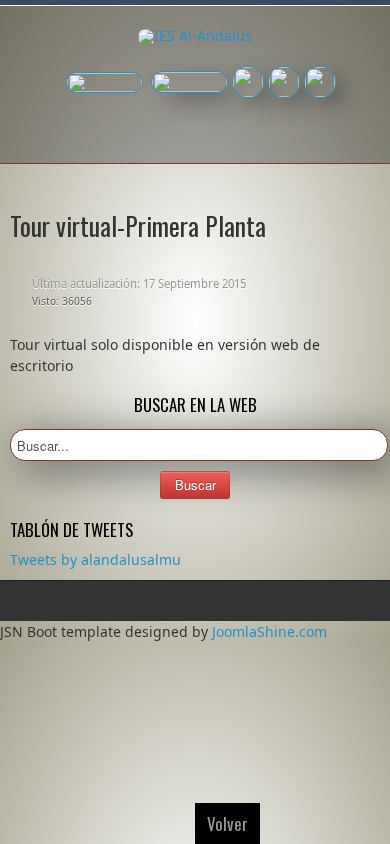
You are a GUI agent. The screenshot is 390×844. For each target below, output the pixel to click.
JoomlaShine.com (269, 631)
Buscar (195, 484)
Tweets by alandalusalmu (95, 559)
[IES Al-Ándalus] (195, 37)
